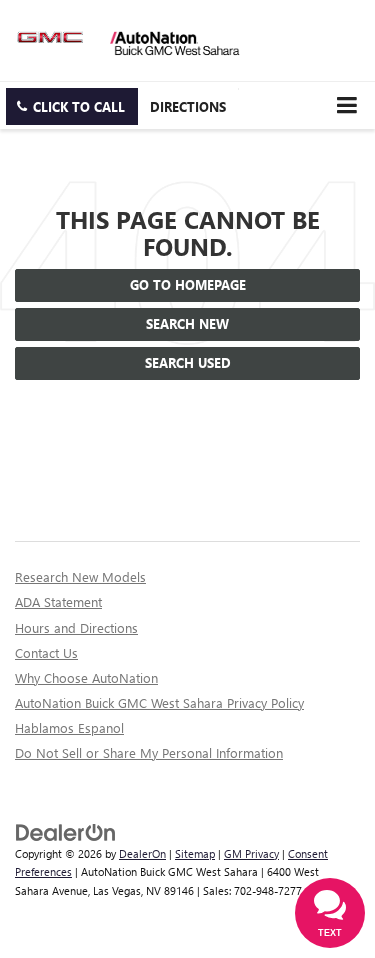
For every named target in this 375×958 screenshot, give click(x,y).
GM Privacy (251, 853)
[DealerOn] (66, 830)
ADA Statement (58, 601)
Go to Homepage (188, 284)
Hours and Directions (76, 627)
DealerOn (142, 853)
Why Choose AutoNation (86, 677)
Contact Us (46, 652)
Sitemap (195, 853)
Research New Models (80, 576)
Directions (188, 106)
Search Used (188, 362)
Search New (187, 323)
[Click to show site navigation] (346, 105)
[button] (72, 106)
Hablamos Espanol (69, 727)
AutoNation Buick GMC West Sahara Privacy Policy (159, 702)
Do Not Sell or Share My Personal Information (149, 752)
